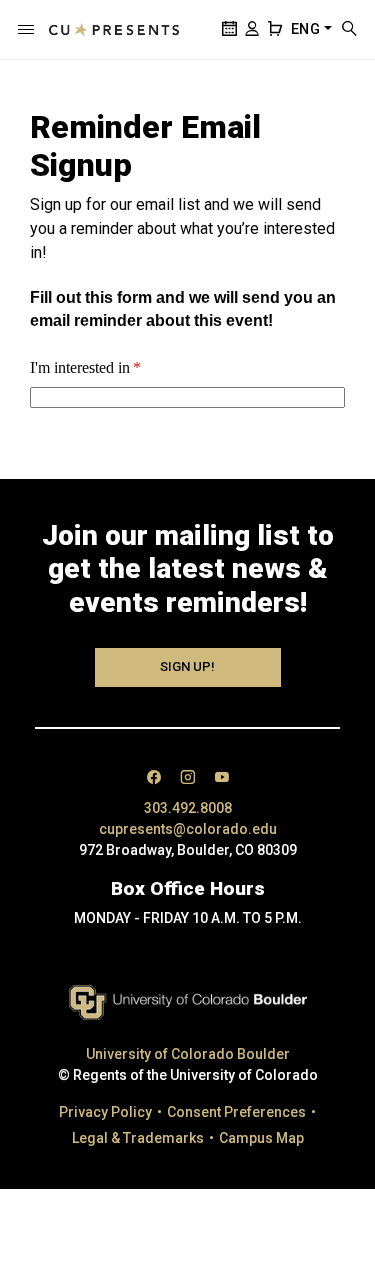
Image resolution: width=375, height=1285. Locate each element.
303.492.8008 (188, 808)
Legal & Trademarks (138, 1138)
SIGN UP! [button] (187, 666)
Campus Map (261, 1138)
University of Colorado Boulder (188, 1054)
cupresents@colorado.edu (188, 829)
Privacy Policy (105, 1112)
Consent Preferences (236, 1112)
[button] (26, 30)
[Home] (114, 30)
